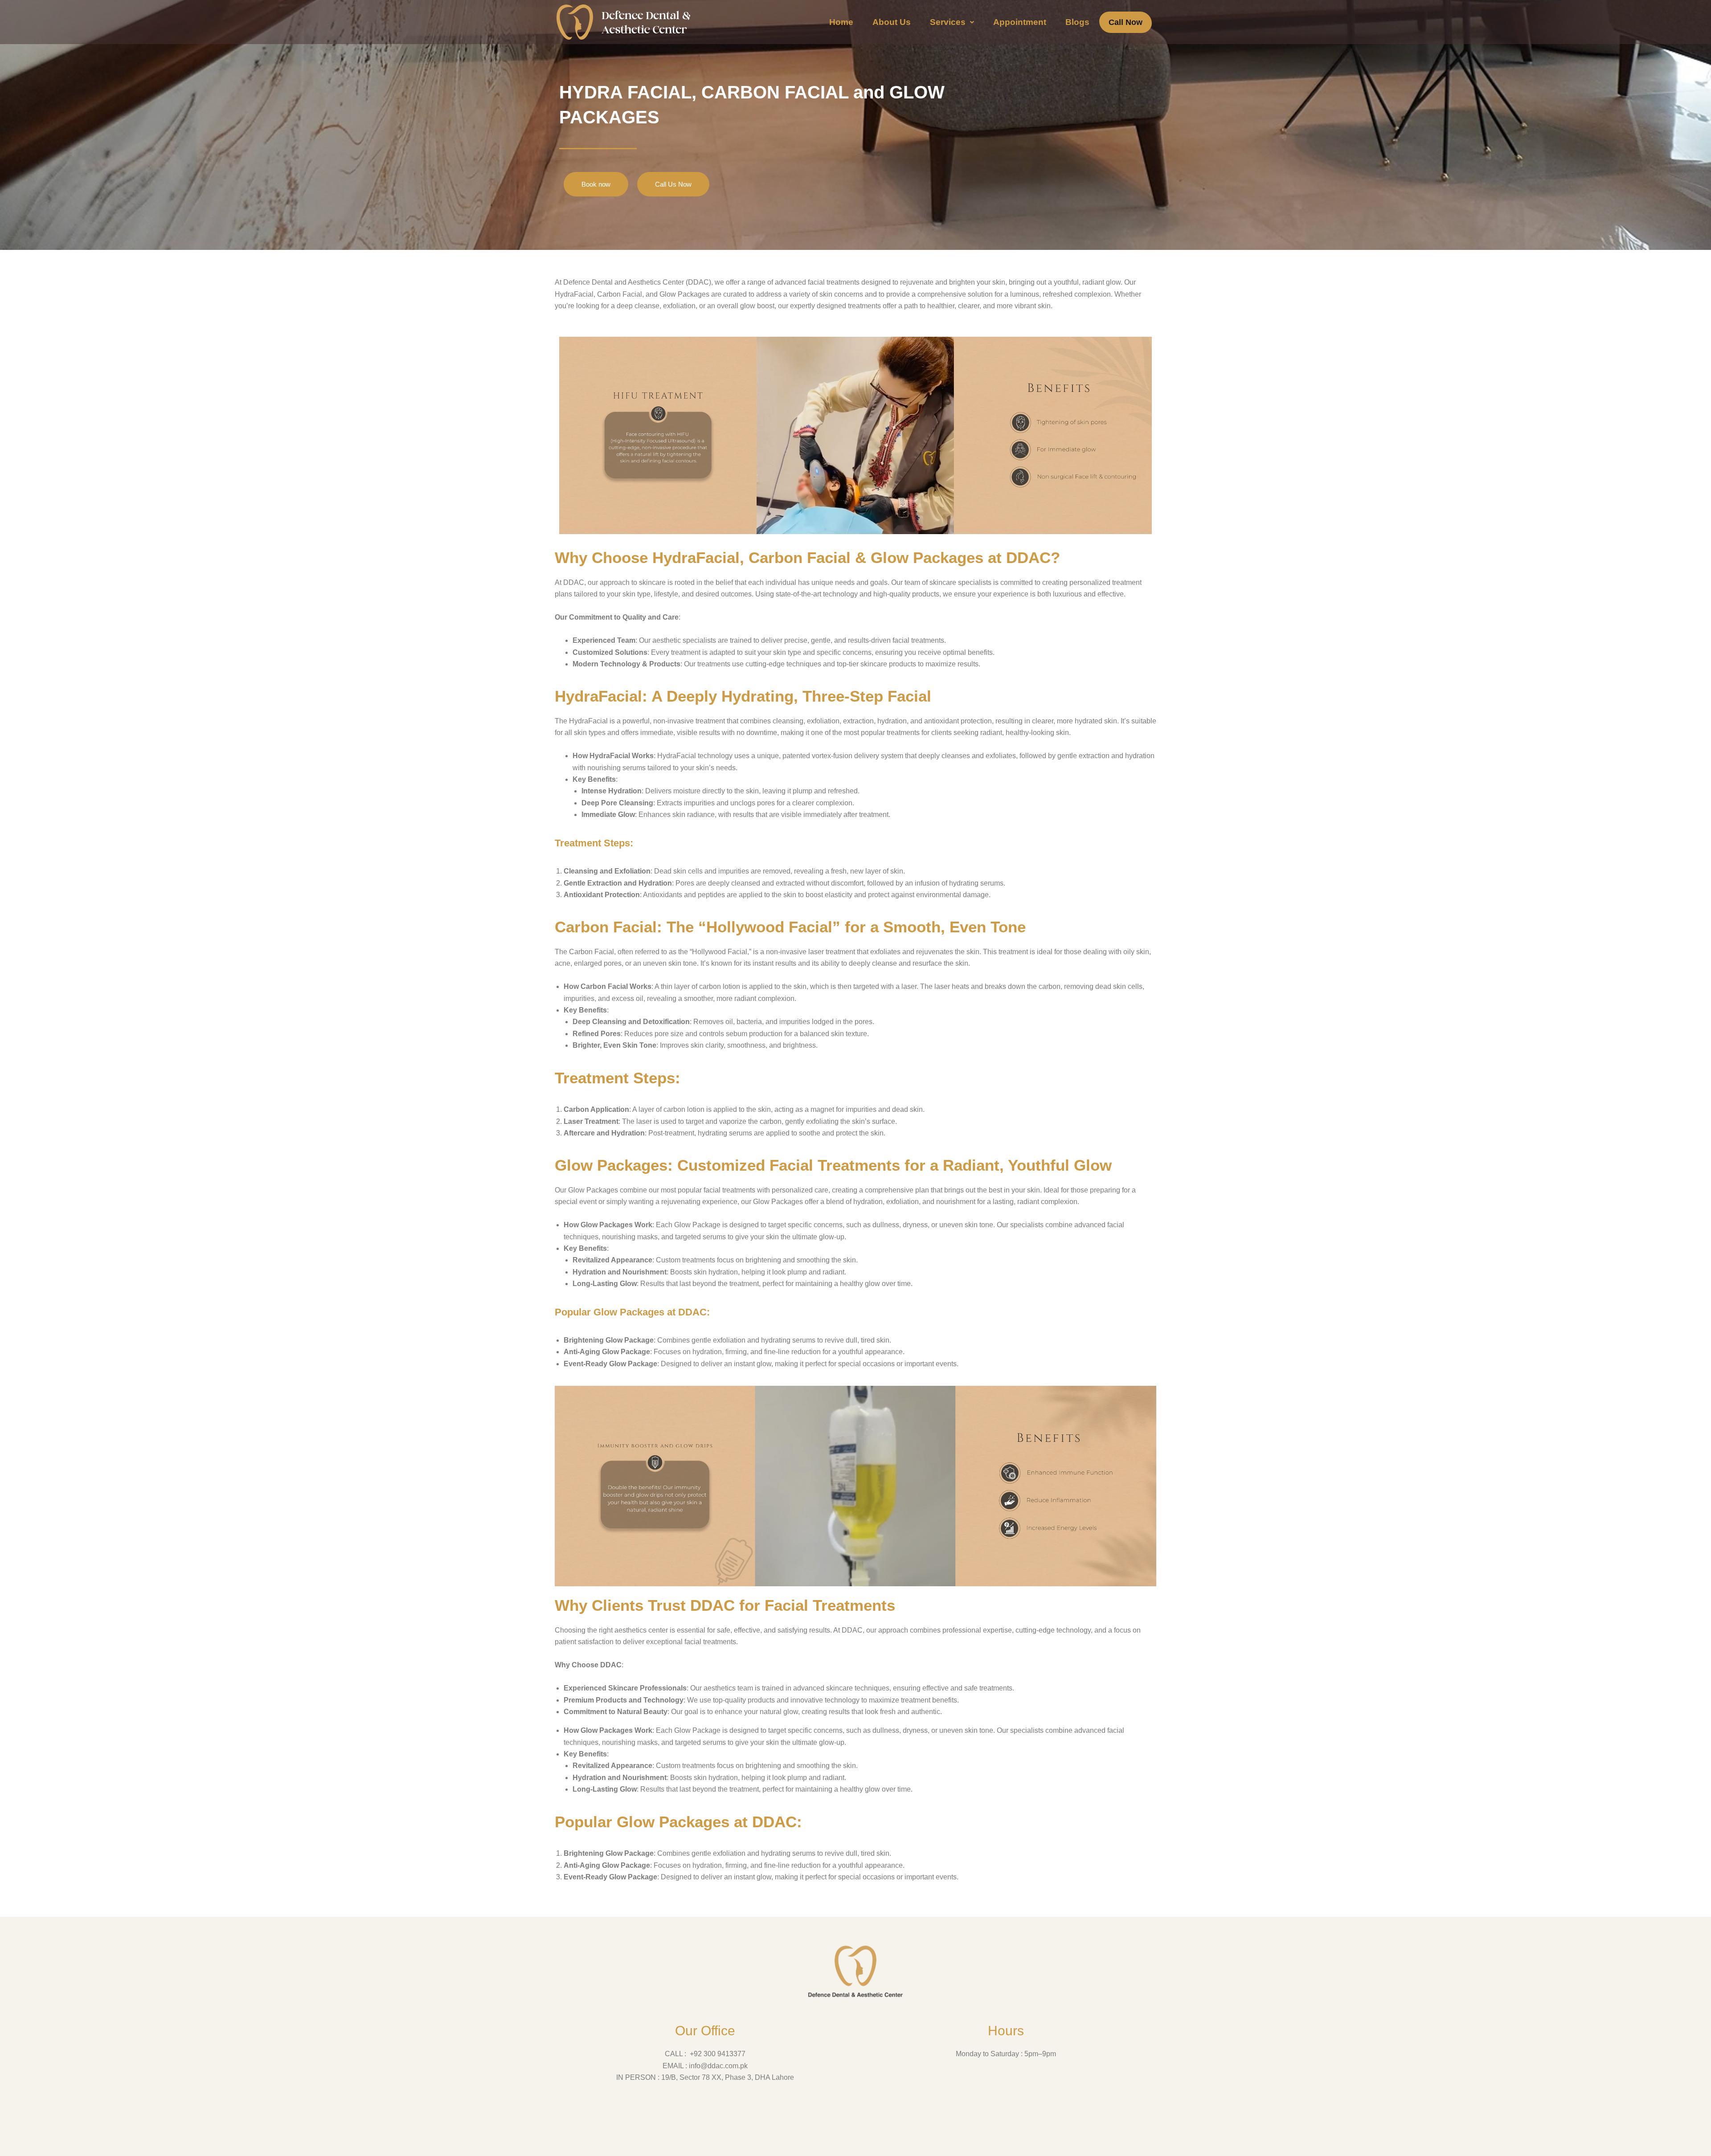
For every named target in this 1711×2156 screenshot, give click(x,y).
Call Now (1126, 22)
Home (841, 22)
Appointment (1020, 22)
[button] (952, 22)
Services (948, 22)
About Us (892, 22)
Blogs (1077, 22)
